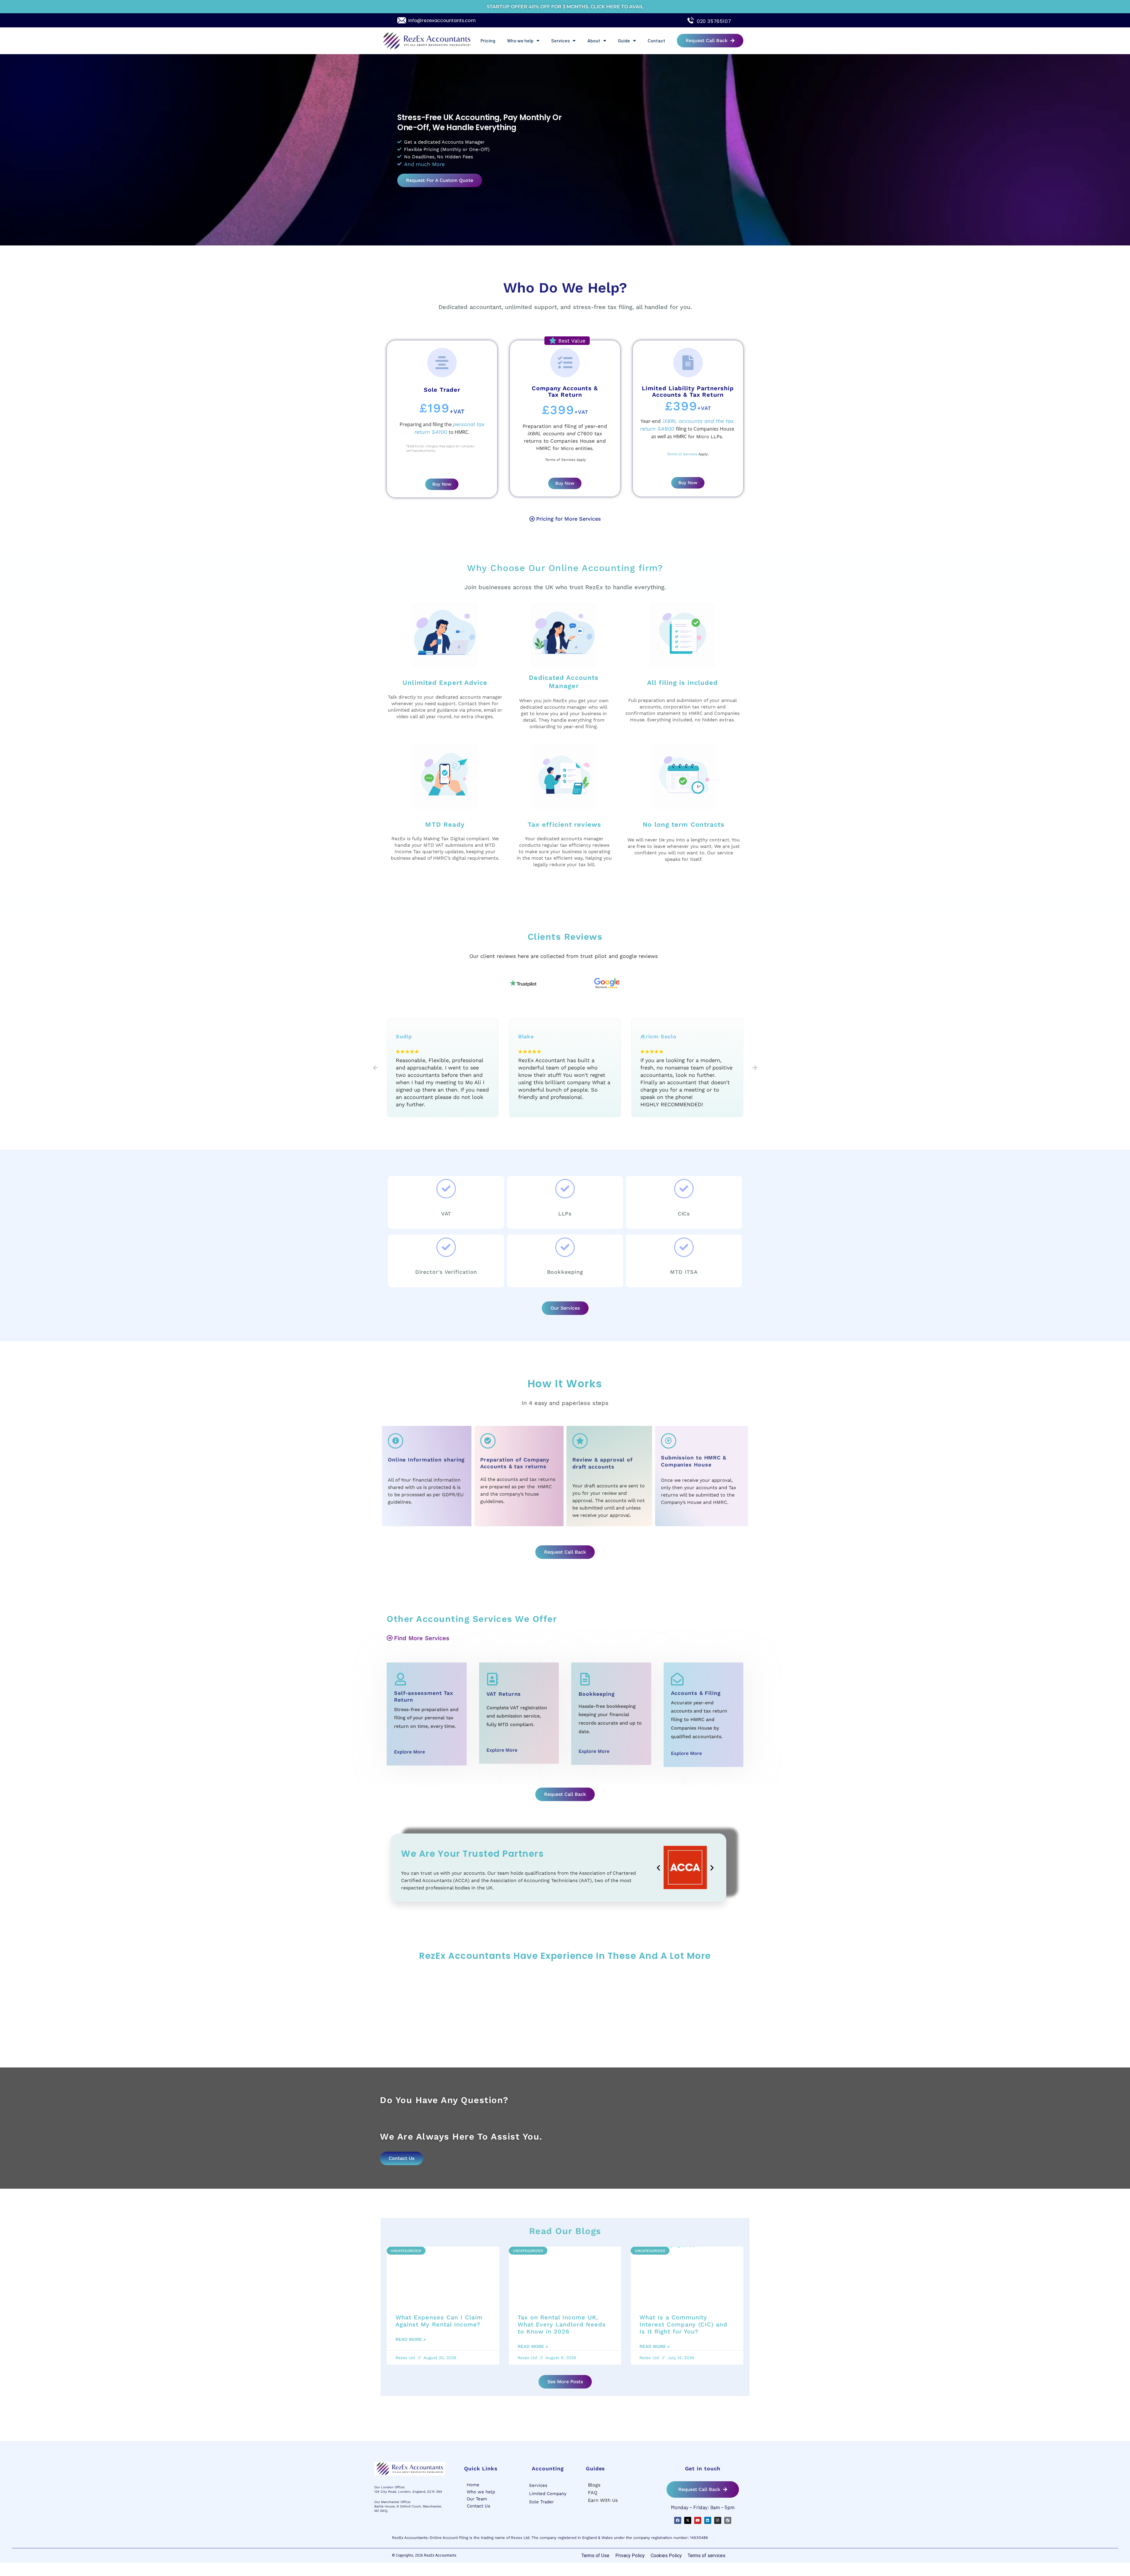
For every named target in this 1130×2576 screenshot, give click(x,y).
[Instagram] (718, 2520)
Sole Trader (541, 2502)
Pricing (488, 40)
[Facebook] (678, 2520)
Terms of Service (559, 460)
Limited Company (548, 2494)
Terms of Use (595, 2556)
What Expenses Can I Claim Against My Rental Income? (439, 2321)
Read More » (411, 2339)
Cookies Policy (666, 2556)
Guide (624, 40)
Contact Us (478, 2506)
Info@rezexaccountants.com (442, 20)
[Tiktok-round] (728, 2520)
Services (560, 40)
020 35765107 (714, 21)
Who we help (520, 40)
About (594, 40)
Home (473, 2485)
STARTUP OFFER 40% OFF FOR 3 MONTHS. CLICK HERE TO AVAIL (565, 7)
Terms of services (707, 2556)
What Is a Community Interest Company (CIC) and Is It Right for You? (683, 2324)
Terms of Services (682, 454)
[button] (375, 1068)
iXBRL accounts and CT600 (560, 434)
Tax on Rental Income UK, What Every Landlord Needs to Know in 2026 (562, 2324)
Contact (657, 40)
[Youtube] (698, 2520)
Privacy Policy (630, 2556)
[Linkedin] (708, 2520)
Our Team (477, 2499)
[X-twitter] (688, 2520)
